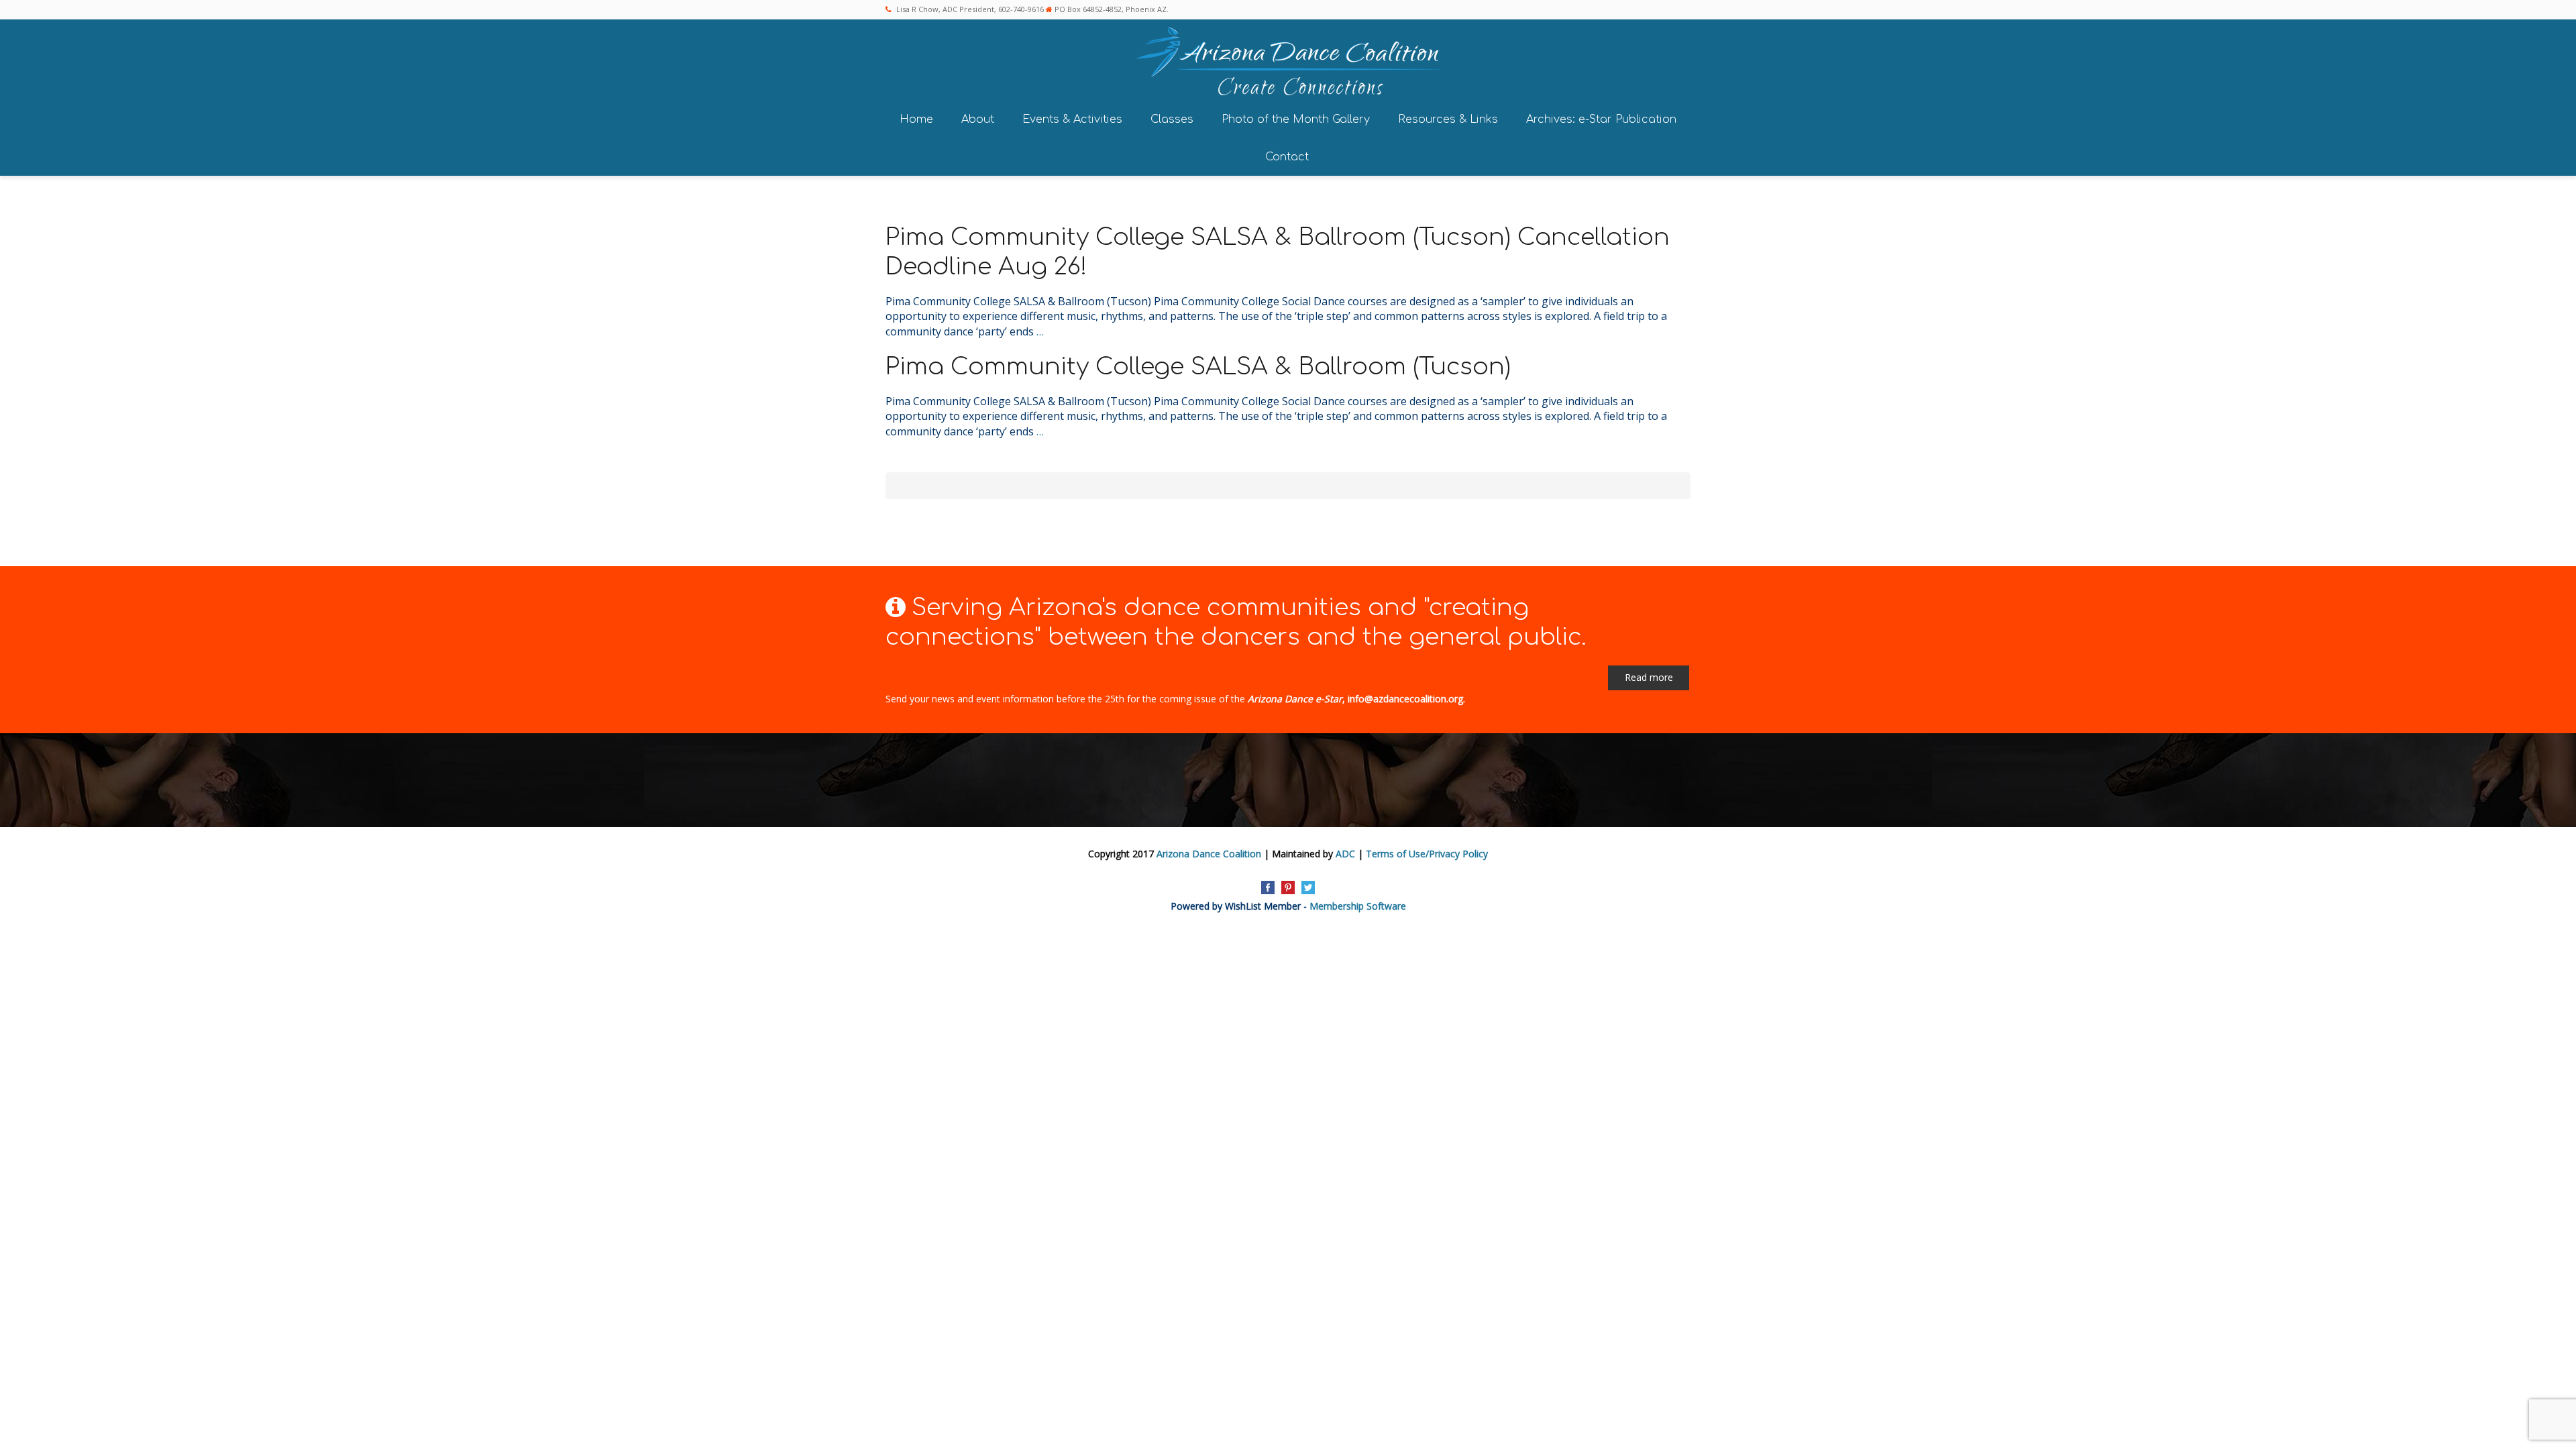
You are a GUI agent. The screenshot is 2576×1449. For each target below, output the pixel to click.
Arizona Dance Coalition (1209, 854)
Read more (1649, 677)
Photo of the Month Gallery (1296, 119)
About (978, 119)
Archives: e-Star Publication (1601, 119)
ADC (1345, 854)
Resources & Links (1448, 119)
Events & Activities (1072, 119)
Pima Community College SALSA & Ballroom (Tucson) (1198, 367)
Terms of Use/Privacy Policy (1427, 854)
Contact (1287, 157)
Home (916, 119)
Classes (1172, 119)
